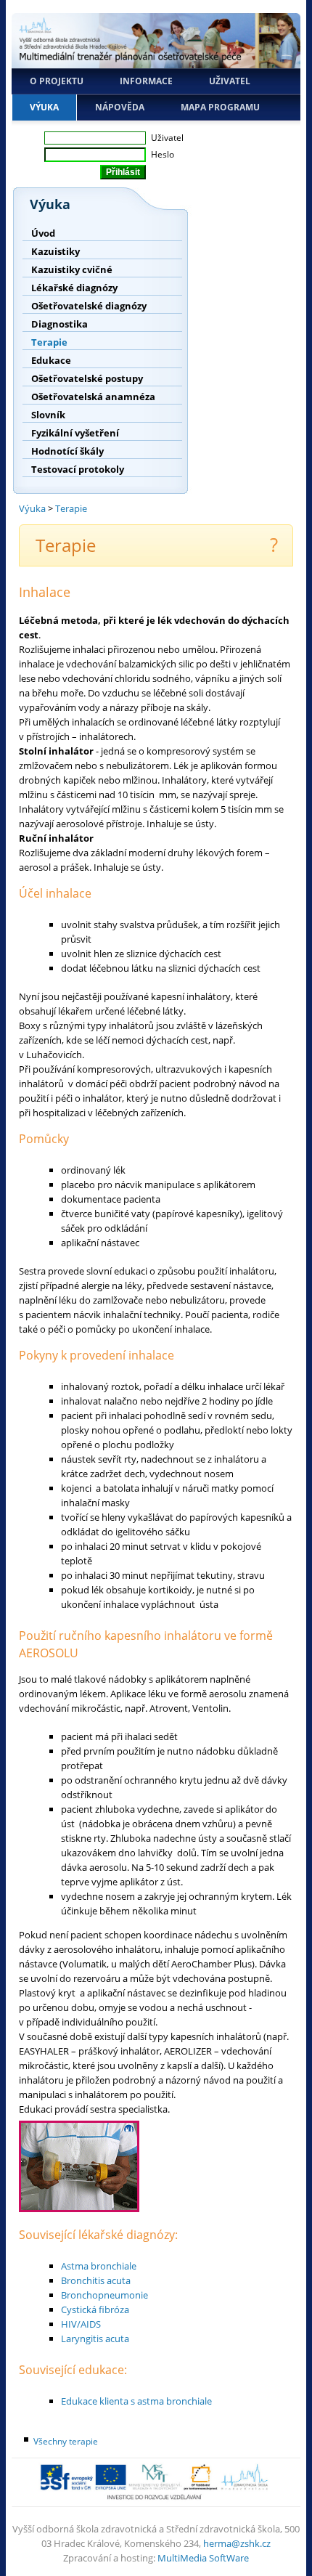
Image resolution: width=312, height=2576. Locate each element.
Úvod (43, 233)
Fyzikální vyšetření (75, 433)
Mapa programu (220, 107)
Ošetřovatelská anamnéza (93, 397)
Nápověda (120, 107)
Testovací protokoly (78, 469)
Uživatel (230, 81)
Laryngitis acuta (95, 2339)
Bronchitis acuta (96, 2280)
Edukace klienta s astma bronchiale (136, 2401)
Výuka (44, 107)
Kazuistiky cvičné (72, 269)
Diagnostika (59, 324)
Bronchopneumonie (104, 2295)
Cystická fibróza (95, 2309)
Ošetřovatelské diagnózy (89, 306)
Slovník (48, 415)
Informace (146, 81)
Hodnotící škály (67, 451)
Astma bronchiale (99, 2266)
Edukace (51, 360)
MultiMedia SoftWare (203, 2558)
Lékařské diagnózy (74, 288)
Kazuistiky (56, 251)
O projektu (57, 81)
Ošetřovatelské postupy (87, 378)
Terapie (49, 342)
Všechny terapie (66, 2441)
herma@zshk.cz (237, 2543)
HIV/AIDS (81, 2324)
